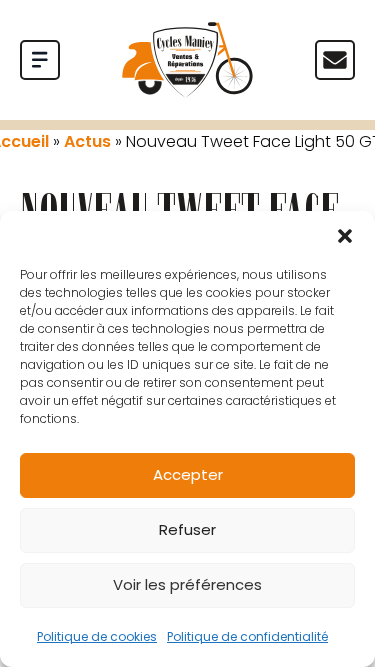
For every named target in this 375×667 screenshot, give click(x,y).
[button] (345, 236)
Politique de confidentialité (247, 636)
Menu (335, 60)
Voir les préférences (187, 584)
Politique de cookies (97, 636)
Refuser (187, 529)
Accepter (188, 474)
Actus (87, 141)
